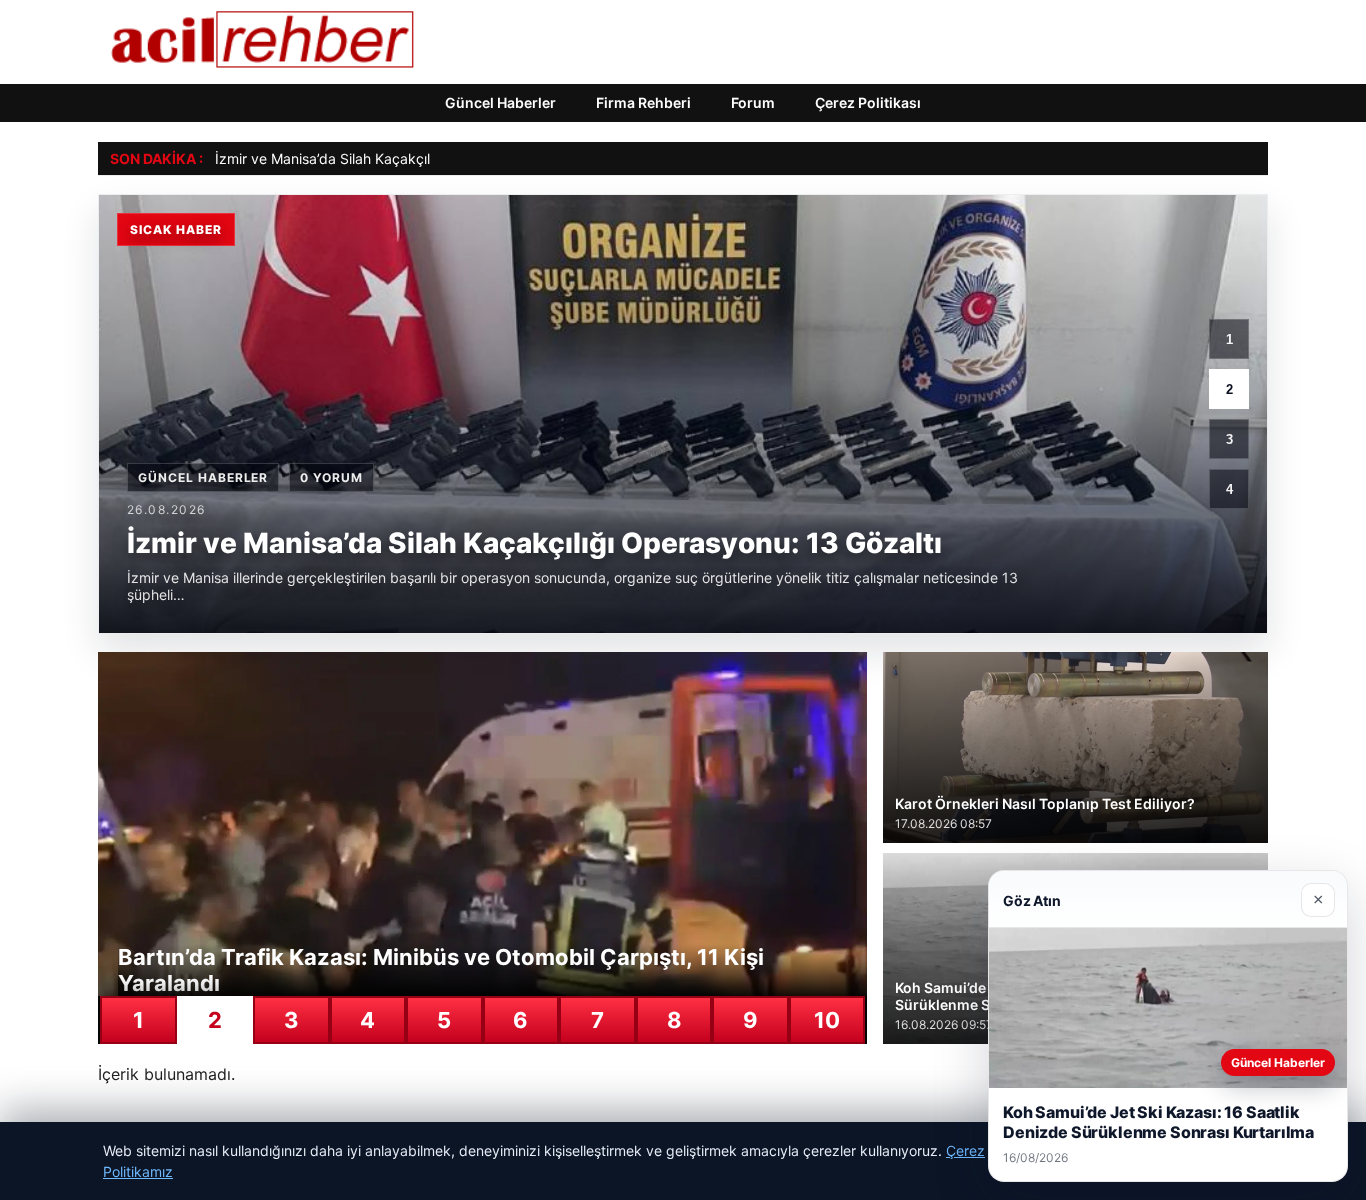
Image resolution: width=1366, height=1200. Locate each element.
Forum (753, 102)
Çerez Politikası (868, 102)
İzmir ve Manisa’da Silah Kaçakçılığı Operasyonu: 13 (384, 158)
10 (827, 1020)
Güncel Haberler (500, 102)
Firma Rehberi (643, 102)
